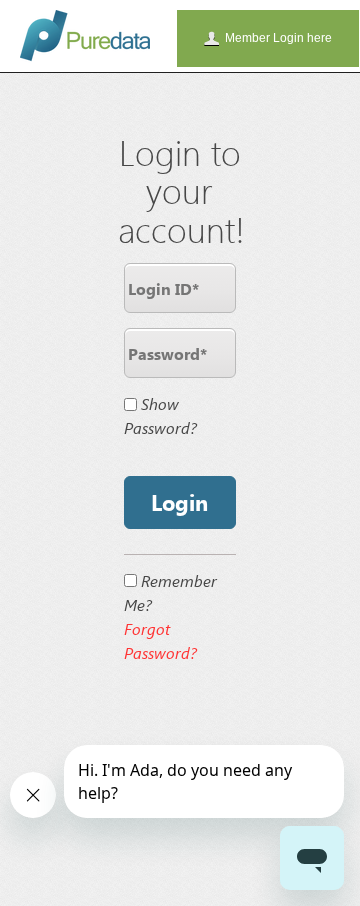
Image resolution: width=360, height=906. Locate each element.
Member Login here (278, 38)
